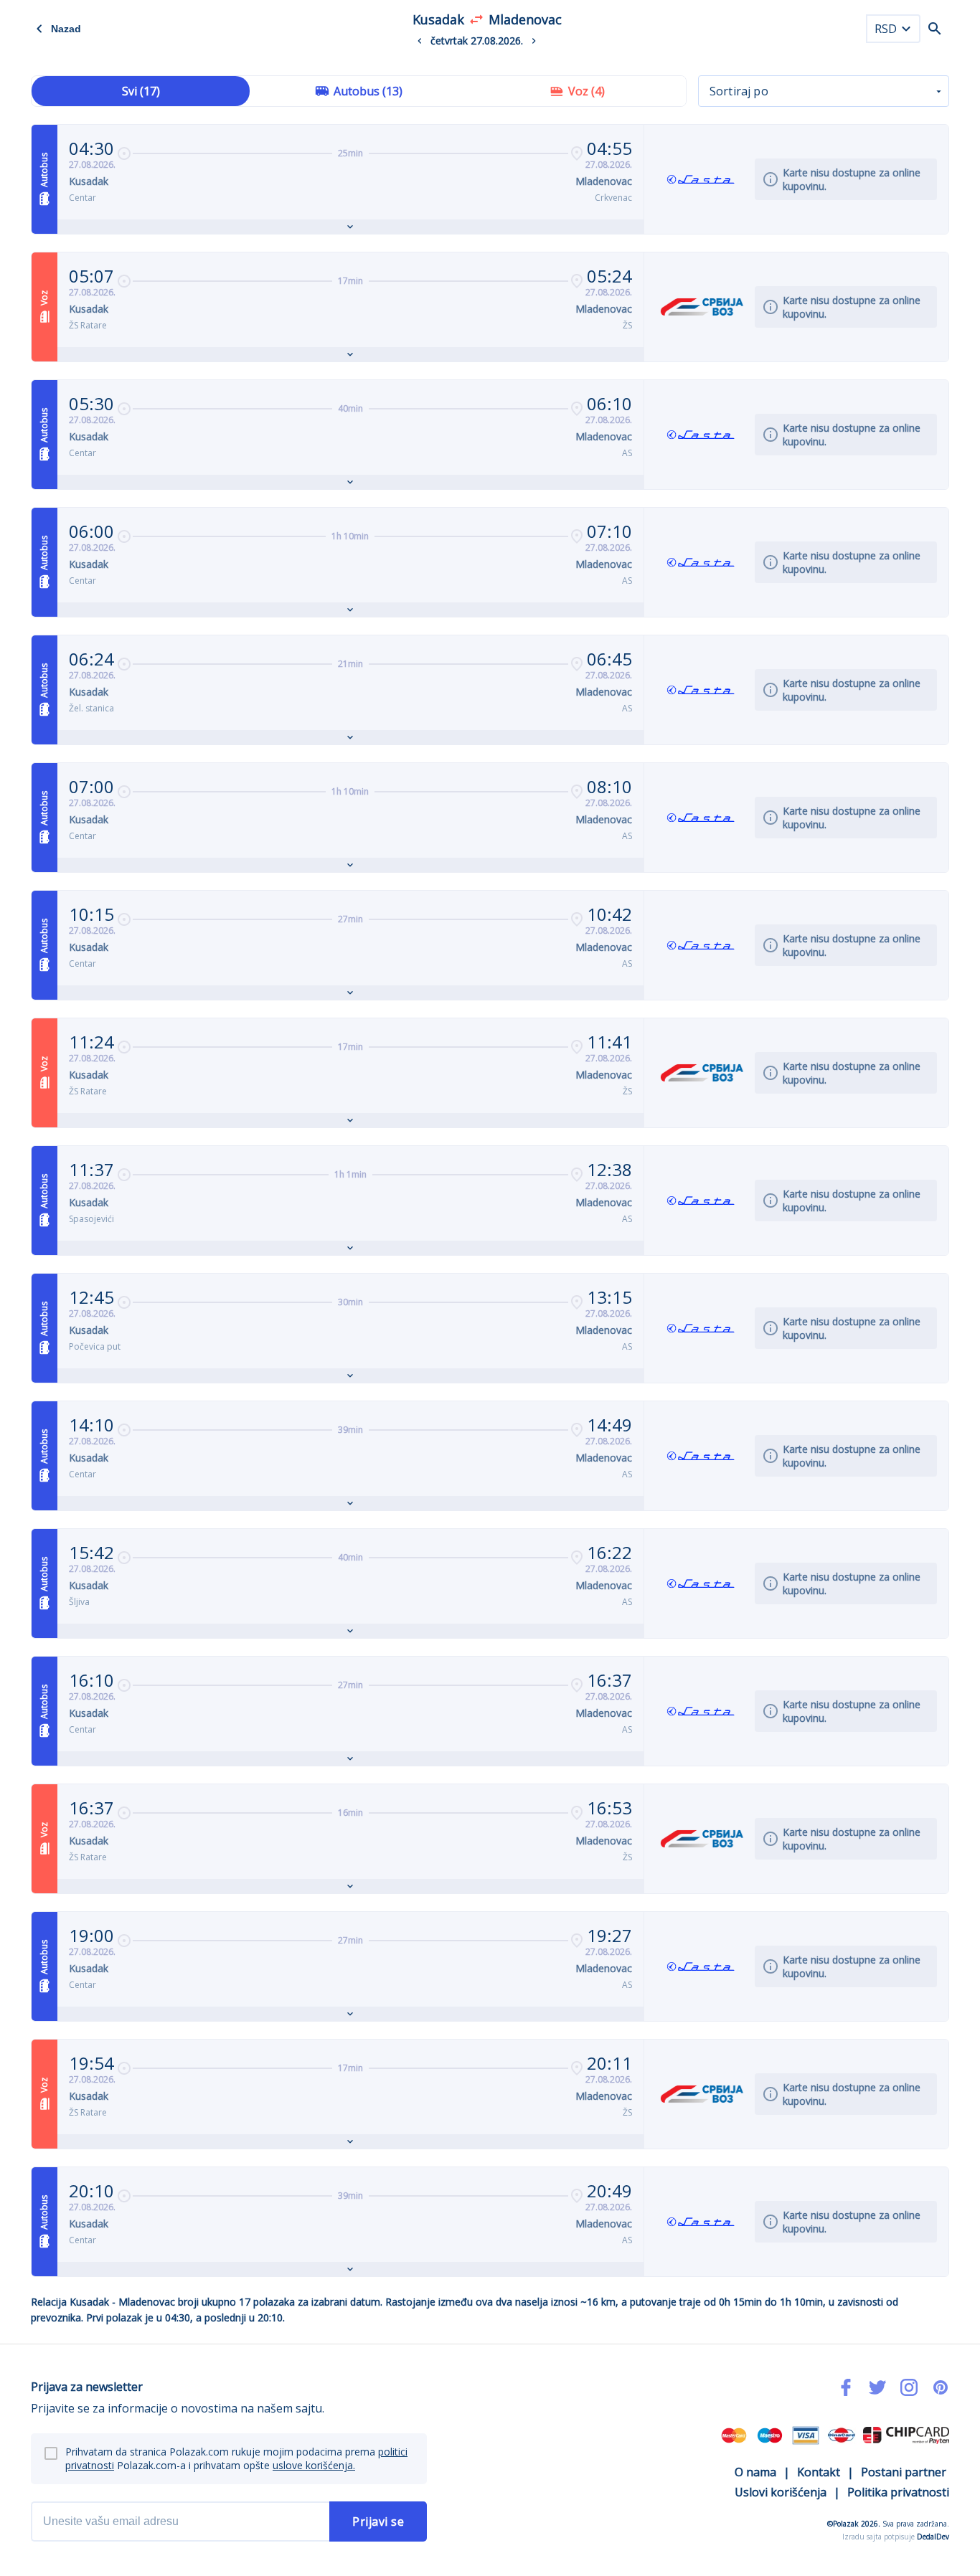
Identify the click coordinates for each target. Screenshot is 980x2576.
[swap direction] (476, 19)
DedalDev (933, 2537)
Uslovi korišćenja (781, 2492)
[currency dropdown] (906, 29)
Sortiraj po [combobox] (739, 91)
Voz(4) (586, 91)
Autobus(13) (368, 91)
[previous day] (420, 41)
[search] (935, 29)
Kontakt (819, 2472)
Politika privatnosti (898, 2492)
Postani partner (904, 2472)
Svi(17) (141, 91)
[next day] (534, 41)
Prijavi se (378, 2521)
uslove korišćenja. (314, 2465)
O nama (755, 2472)
